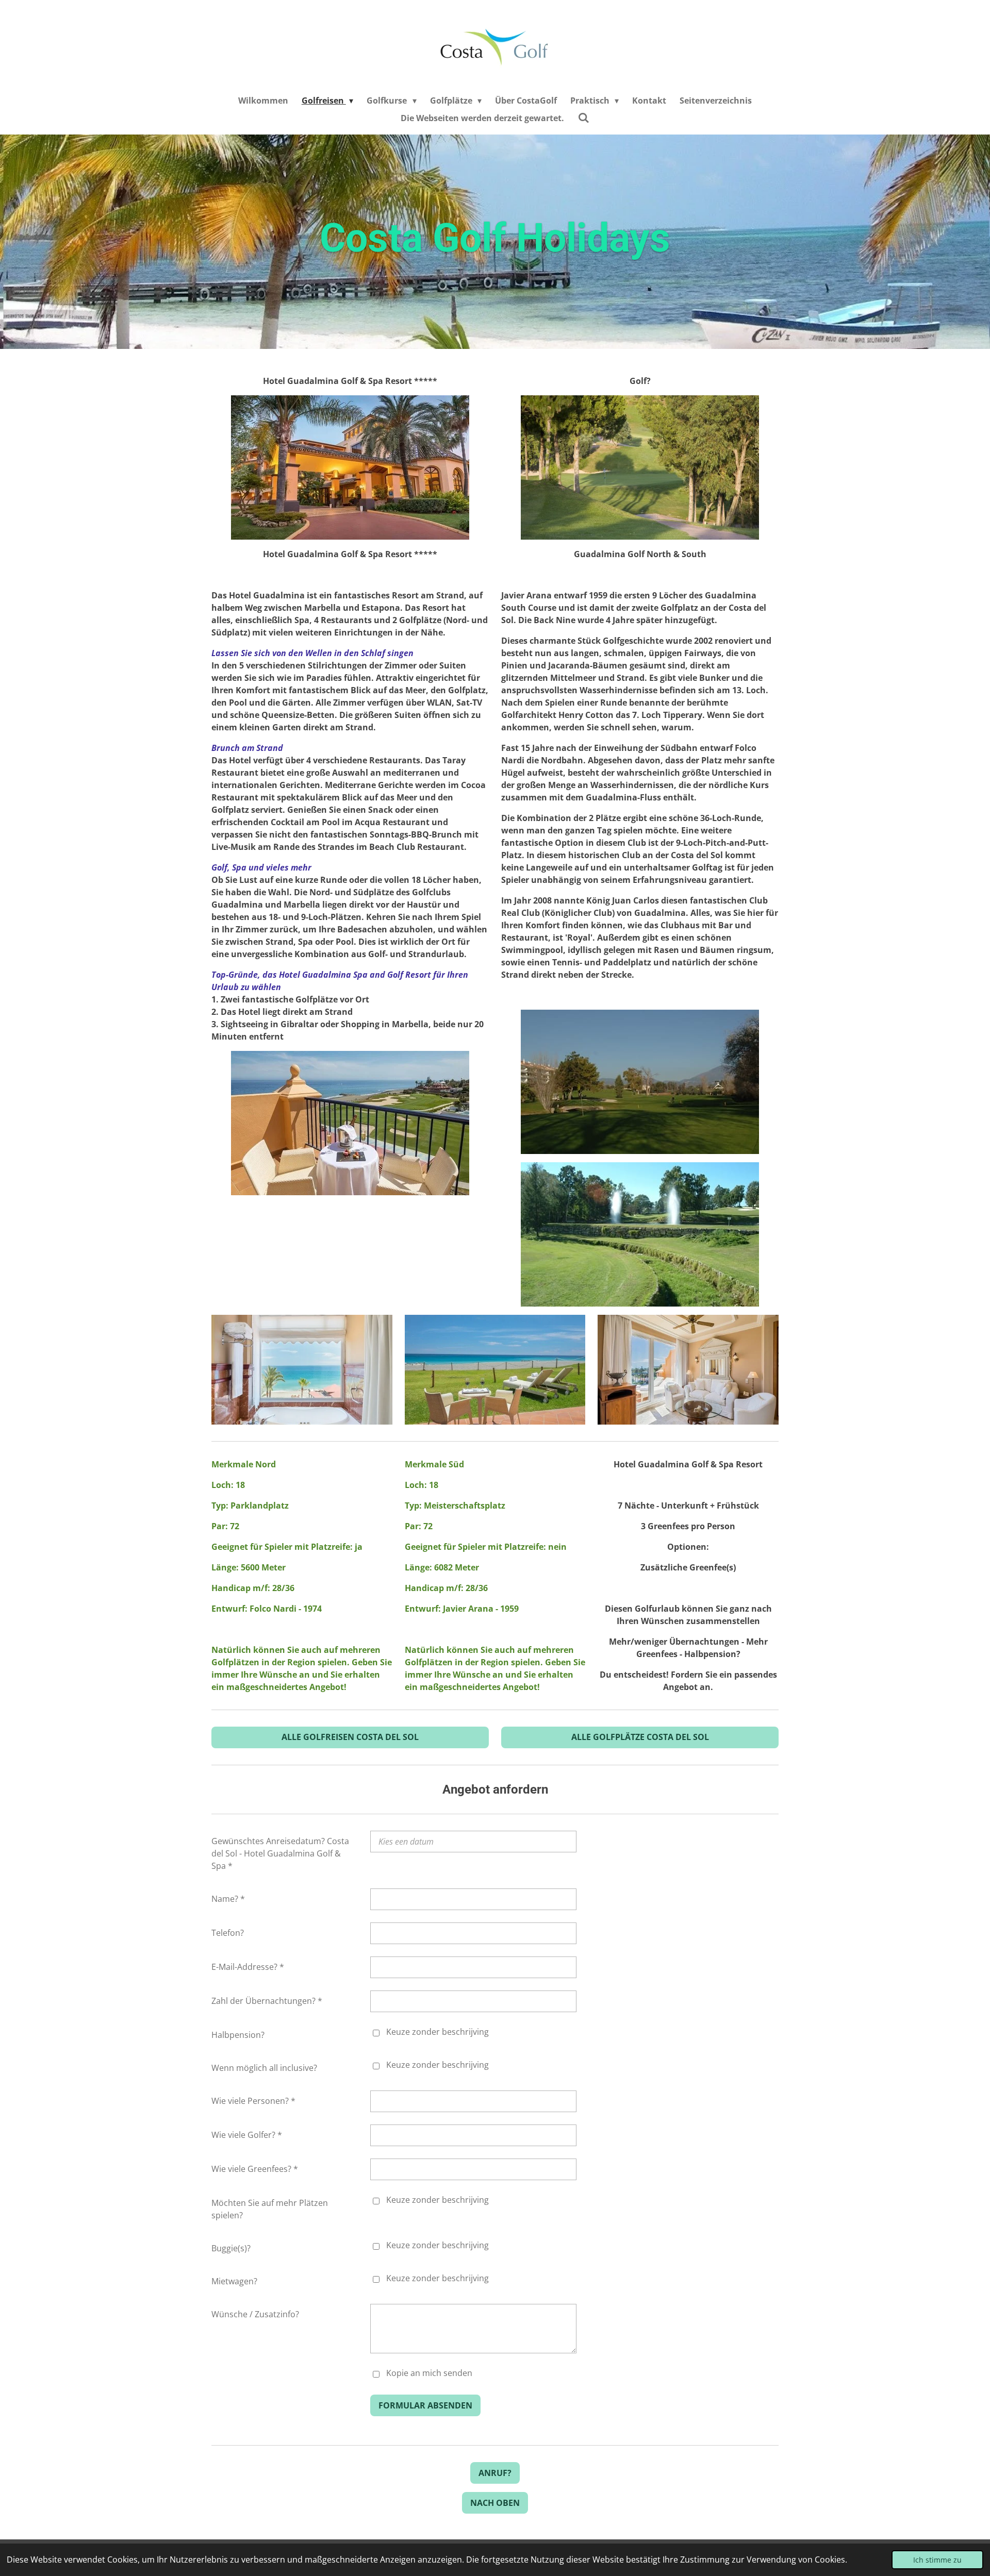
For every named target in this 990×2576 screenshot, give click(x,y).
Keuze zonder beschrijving (438, 2032)
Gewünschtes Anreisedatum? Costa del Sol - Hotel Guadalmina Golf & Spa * (280, 1853)
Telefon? (228, 1933)
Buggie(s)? (231, 2248)
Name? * (228, 1899)
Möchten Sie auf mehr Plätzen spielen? (270, 2209)
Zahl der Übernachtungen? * (267, 2001)
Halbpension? (238, 2035)
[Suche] (583, 118)
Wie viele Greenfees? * (255, 2169)
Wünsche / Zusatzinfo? (255, 2314)
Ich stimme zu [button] (937, 2560)
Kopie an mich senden (429, 2373)
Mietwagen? (234, 2281)
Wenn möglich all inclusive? (264, 2068)
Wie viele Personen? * (253, 2101)
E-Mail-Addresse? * (248, 1967)
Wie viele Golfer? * (247, 2135)
